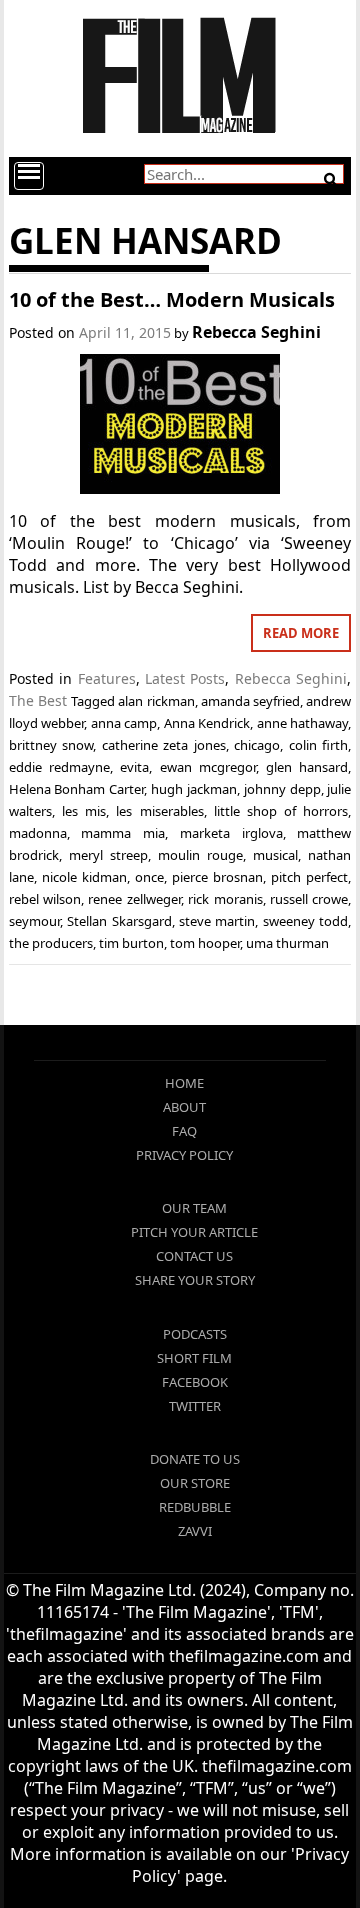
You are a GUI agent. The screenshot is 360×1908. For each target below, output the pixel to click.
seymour (34, 921)
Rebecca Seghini (256, 332)
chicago (257, 745)
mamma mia (123, 833)
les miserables (159, 811)
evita (134, 767)
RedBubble (195, 1507)
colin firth (319, 745)
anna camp (124, 723)
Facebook (195, 1382)
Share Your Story (195, 1280)
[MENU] (29, 176)
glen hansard (307, 767)
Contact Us (194, 1256)
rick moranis (225, 899)
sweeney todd (305, 921)
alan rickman (156, 701)
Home (184, 1083)
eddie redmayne (59, 767)
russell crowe (309, 899)
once (149, 877)
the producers (51, 943)
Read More (301, 633)
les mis (84, 811)
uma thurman (287, 943)
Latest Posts (185, 678)
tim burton (131, 943)
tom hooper (205, 943)
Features (107, 678)
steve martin (217, 921)
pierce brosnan (217, 877)
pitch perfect (309, 877)
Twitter (195, 1406)
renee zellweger (134, 899)
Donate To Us (195, 1459)
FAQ (184, 1131)
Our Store (195, 1483)
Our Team (194, 1208)
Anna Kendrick (207, 723)
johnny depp (282, 789)
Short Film (194, 1358)
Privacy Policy (184, 1155)
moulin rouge (200, 855)
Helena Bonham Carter (77, 789)
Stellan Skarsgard (119, 921)
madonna (38, 833)
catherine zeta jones (164, 745)
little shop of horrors (281, 811)
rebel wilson (45, 899)
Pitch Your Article (194, 1232)
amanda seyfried (250, 701)
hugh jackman (194, 789)
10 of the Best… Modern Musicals (172, 299)
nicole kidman (84, 877)
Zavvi (195, 1531)
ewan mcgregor (208, 767)
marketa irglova (231, 833)
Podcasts (195, 1334)
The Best (38, 700)
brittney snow (51, 745)
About (184, 1107)
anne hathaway (303, 723)
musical (275, 855)
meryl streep (108, 855)
